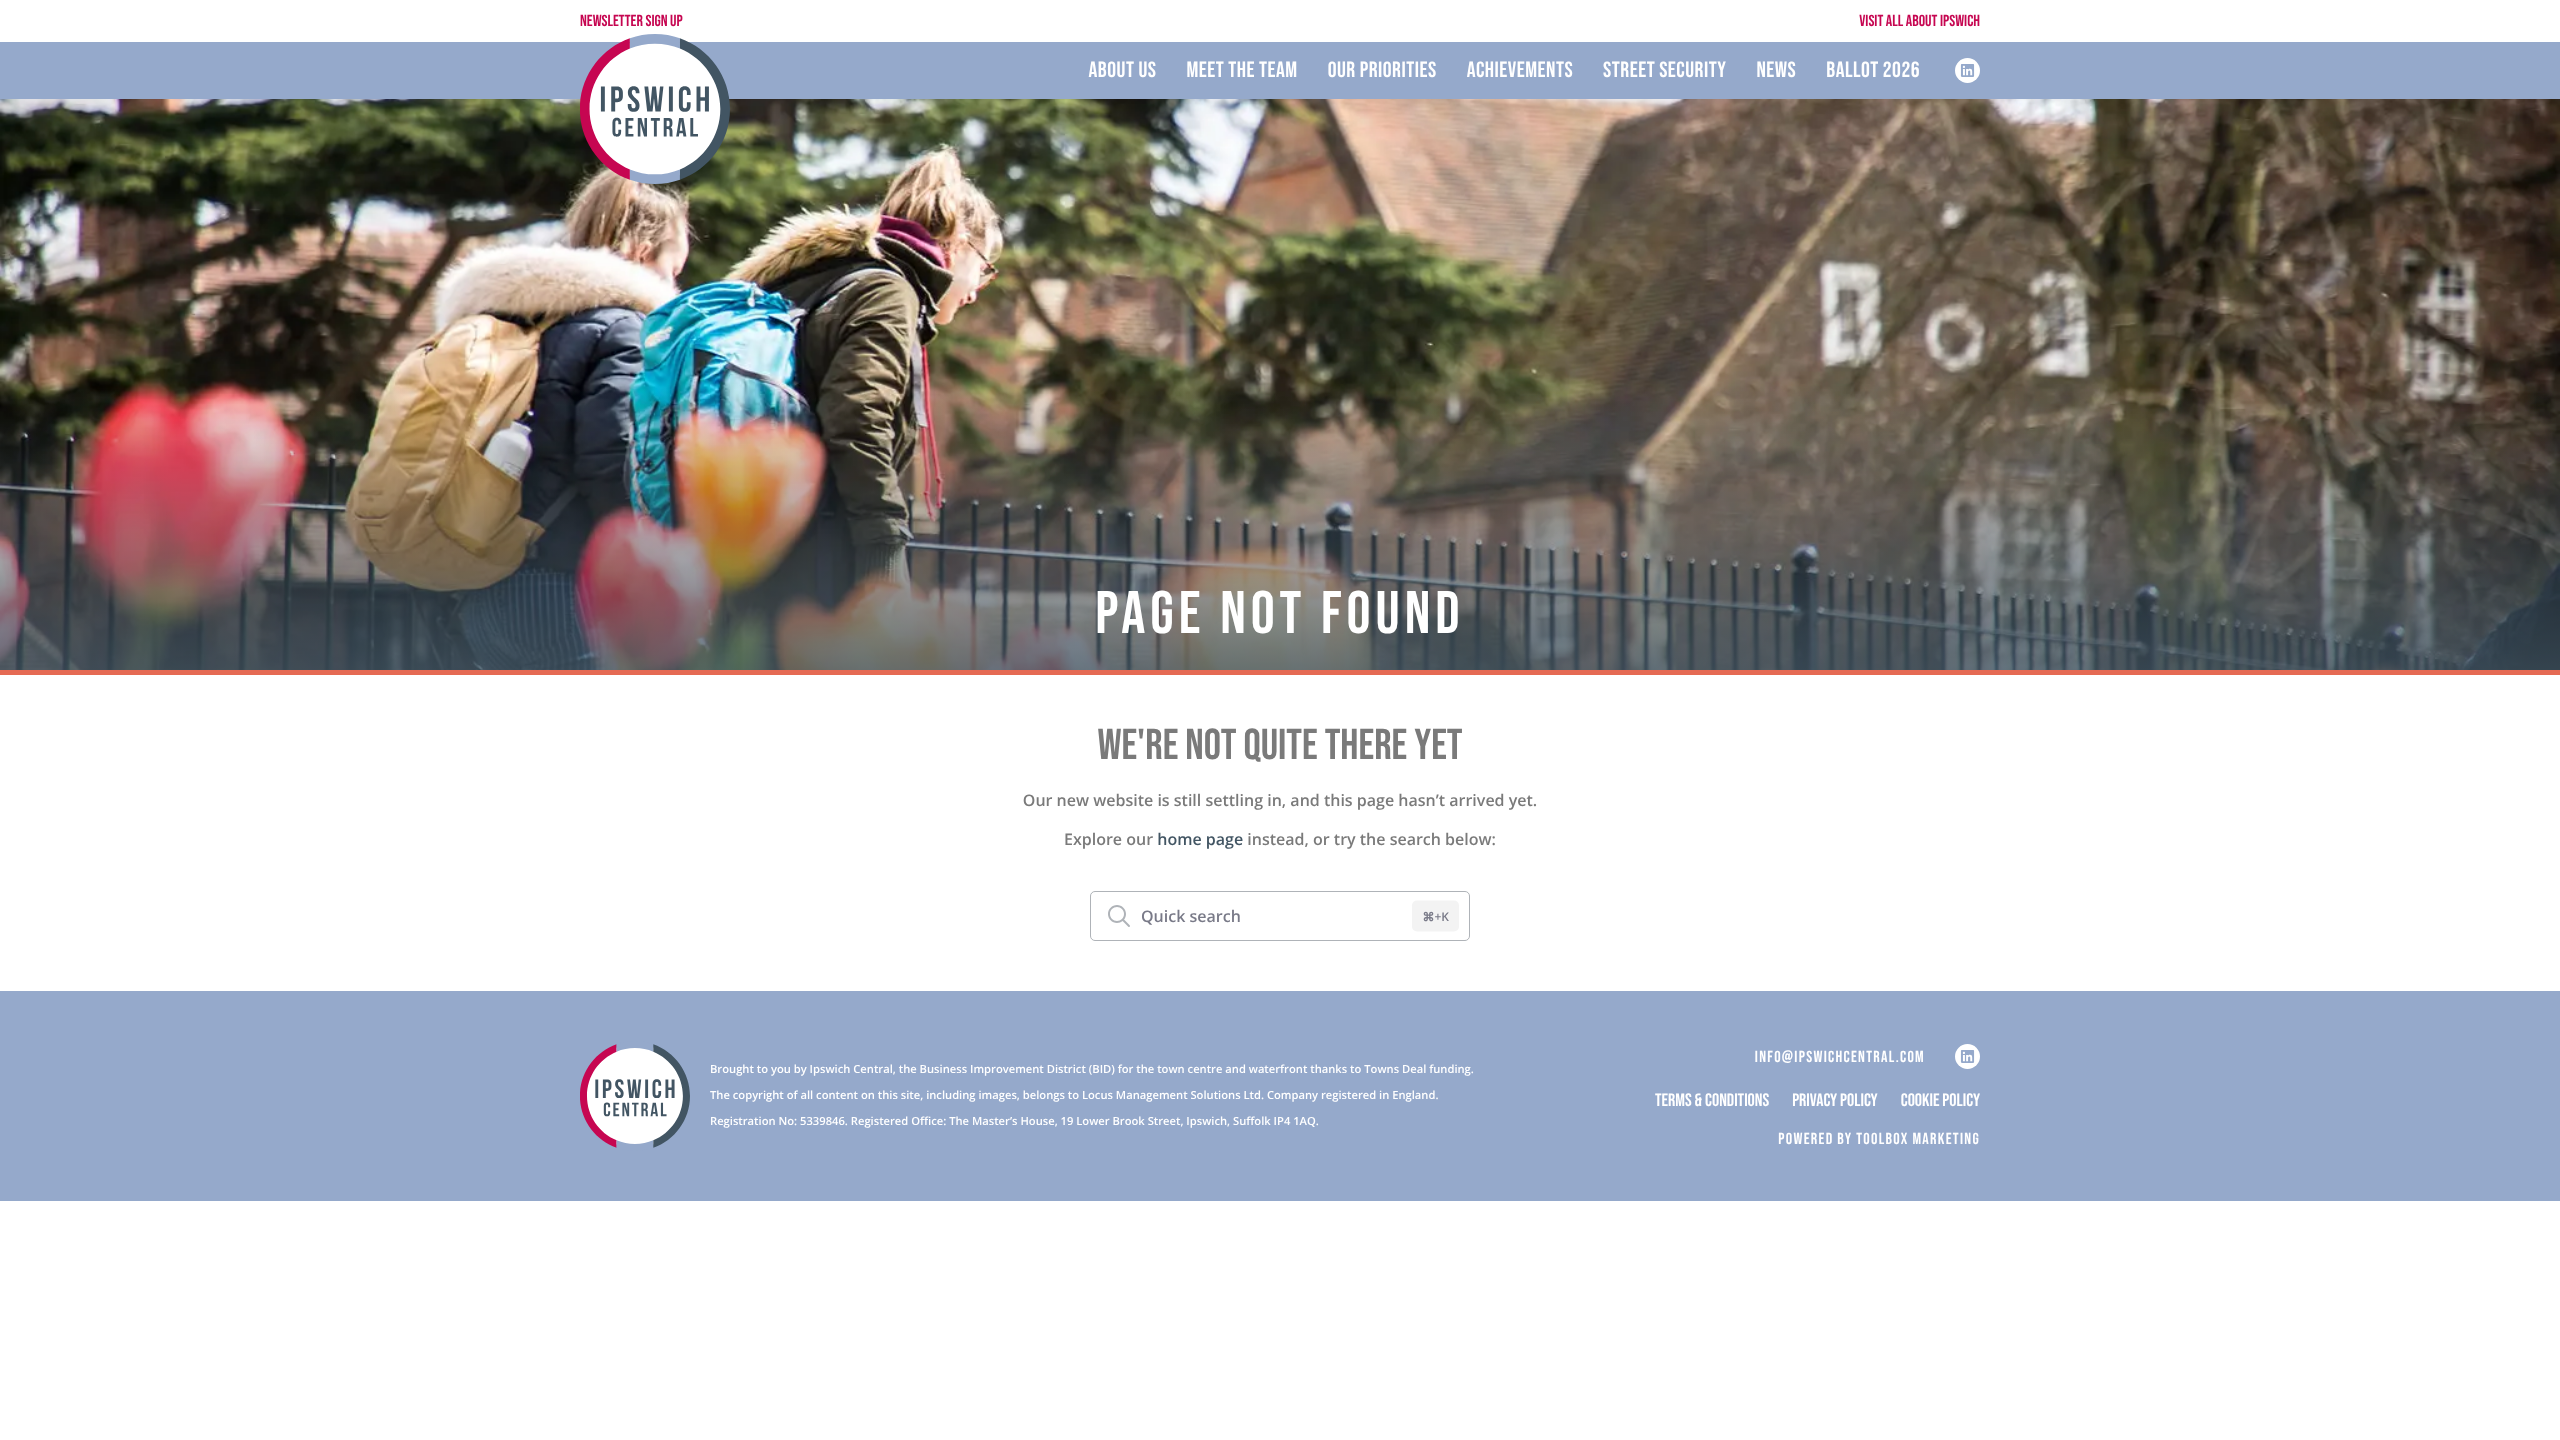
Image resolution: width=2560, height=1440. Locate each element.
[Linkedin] (1967, 70)
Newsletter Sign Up (631, 21)
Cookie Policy (1940, 1102)
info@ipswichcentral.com (1840, 1057)
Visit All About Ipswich (1919, 21)
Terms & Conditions (1712, 1102)
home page (1200, 839)
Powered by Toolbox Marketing (1879, 1139)
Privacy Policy (1835, 1102)
